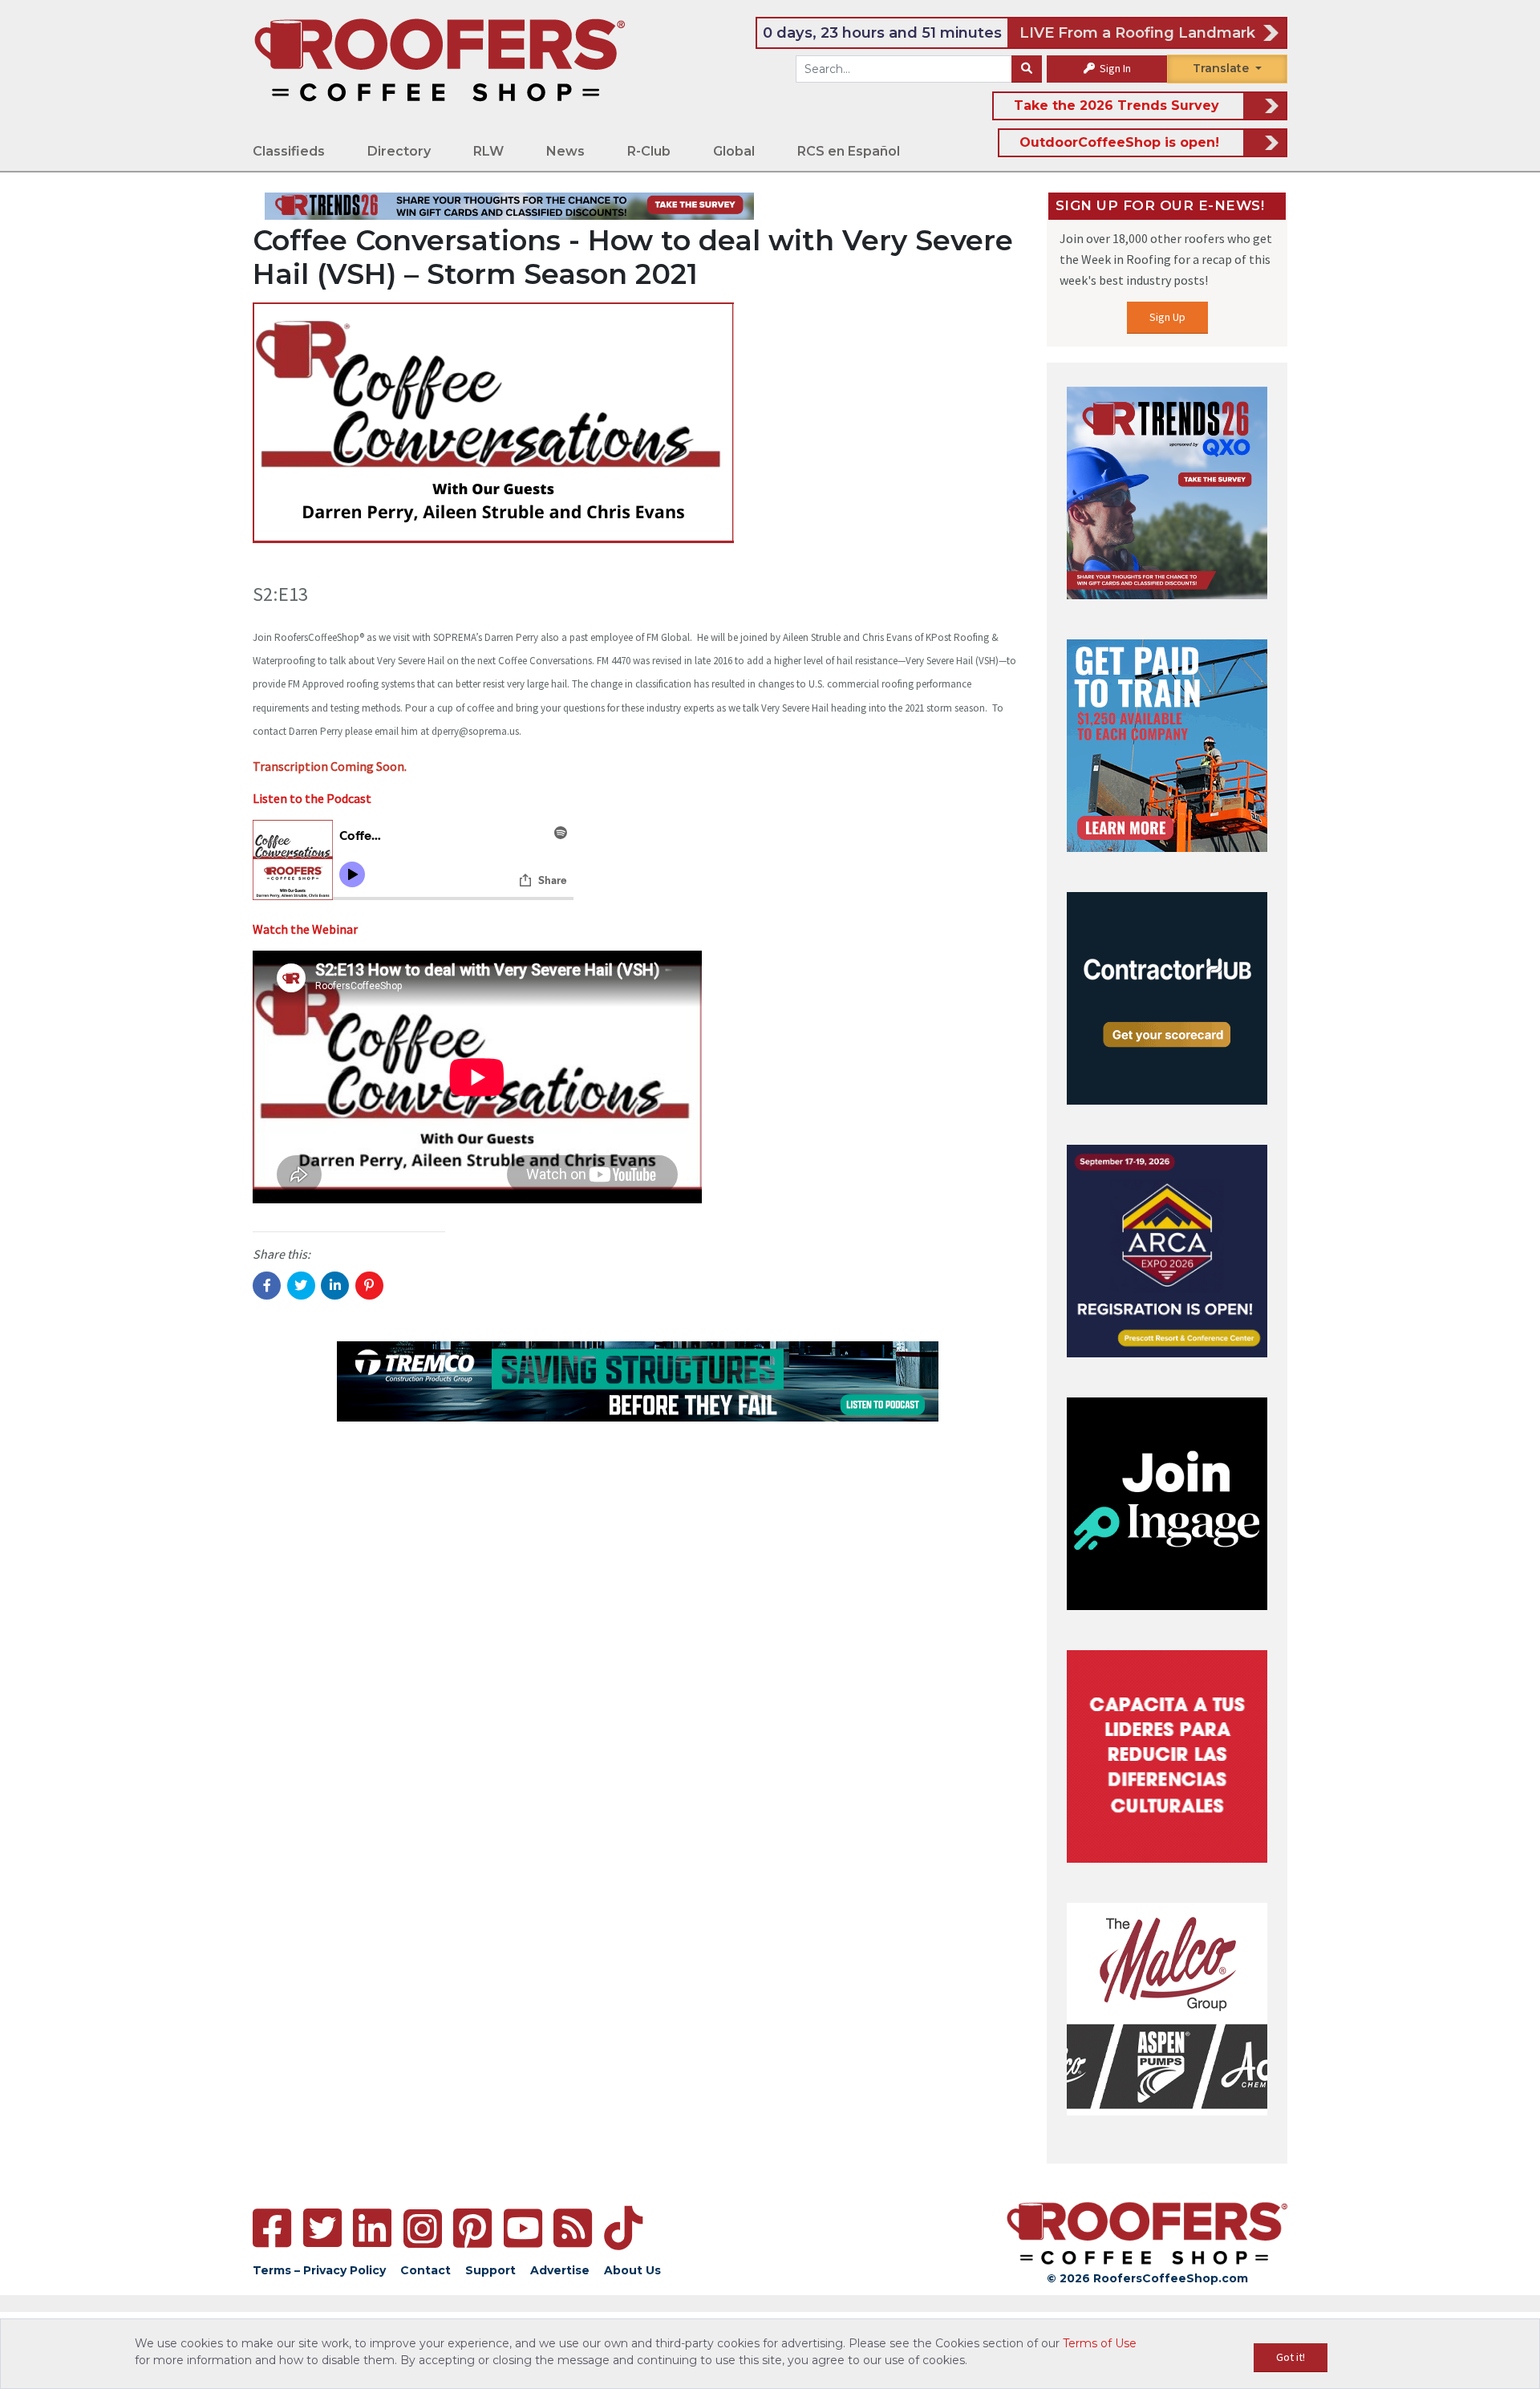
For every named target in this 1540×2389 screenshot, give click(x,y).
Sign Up (1167, 317)
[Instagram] (423, 2229)
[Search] (1027, 69)
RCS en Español (849, 151)
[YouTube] (523, 2228)
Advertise (560, 2270)
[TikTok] (623, 2228)
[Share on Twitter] (301, 1286)
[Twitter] (322, 2228)
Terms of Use (1100, 2343)
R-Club (649, 151)
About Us (632, 2270)
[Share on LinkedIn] (335, 1286)
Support (490, 2270)
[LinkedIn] (372, 2228)
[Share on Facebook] (267, 1286)
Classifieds (289, 151)
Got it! (1291, 2357)
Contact (426, 2270)
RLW (488, 151)
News (565, 151)
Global (734, 151)
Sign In (1114, 68)
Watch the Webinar (305, 929)
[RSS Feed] (573, 2228)
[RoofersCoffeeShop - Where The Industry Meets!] (440, 59)
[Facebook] (272, 2228)
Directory (399, 151)
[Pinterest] (472, 2228)
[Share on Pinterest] (369, 1286)
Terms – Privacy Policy (319, 2270)
